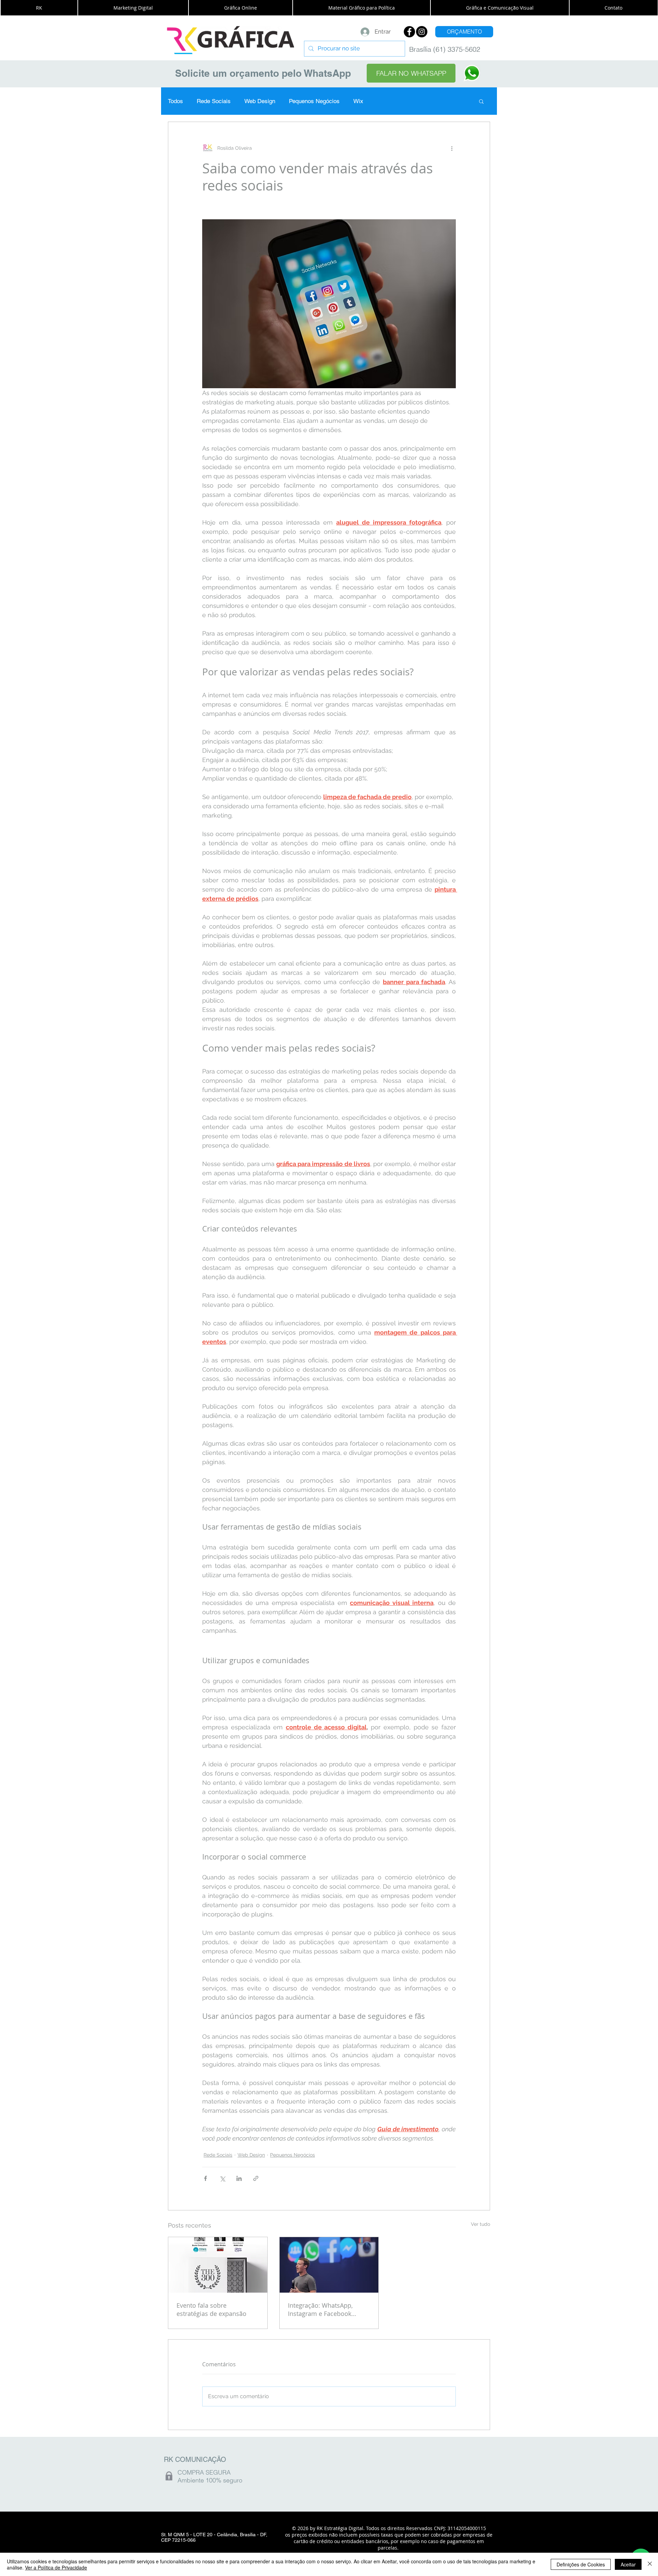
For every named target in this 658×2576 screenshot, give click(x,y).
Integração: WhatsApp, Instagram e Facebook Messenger (320, 2309)
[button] (39, 8)
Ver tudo (480, 2224)
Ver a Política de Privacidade (56, 2567)
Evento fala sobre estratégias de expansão (211, 2309)
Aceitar (628, 2564)
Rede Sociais (214, 101)
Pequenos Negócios (314, 101)
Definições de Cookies (581, 2564)
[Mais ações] (452, 148)
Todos (175, 101)
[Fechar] (650, 2564)
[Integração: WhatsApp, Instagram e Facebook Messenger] (329, 2265)
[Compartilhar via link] (256, 2178)
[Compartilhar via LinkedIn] (239, 2178)
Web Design (260, 101)
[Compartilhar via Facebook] (205, 2178)
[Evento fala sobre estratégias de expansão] (218, 2265)
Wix (358, 101)
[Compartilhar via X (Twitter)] (222, 2178)
